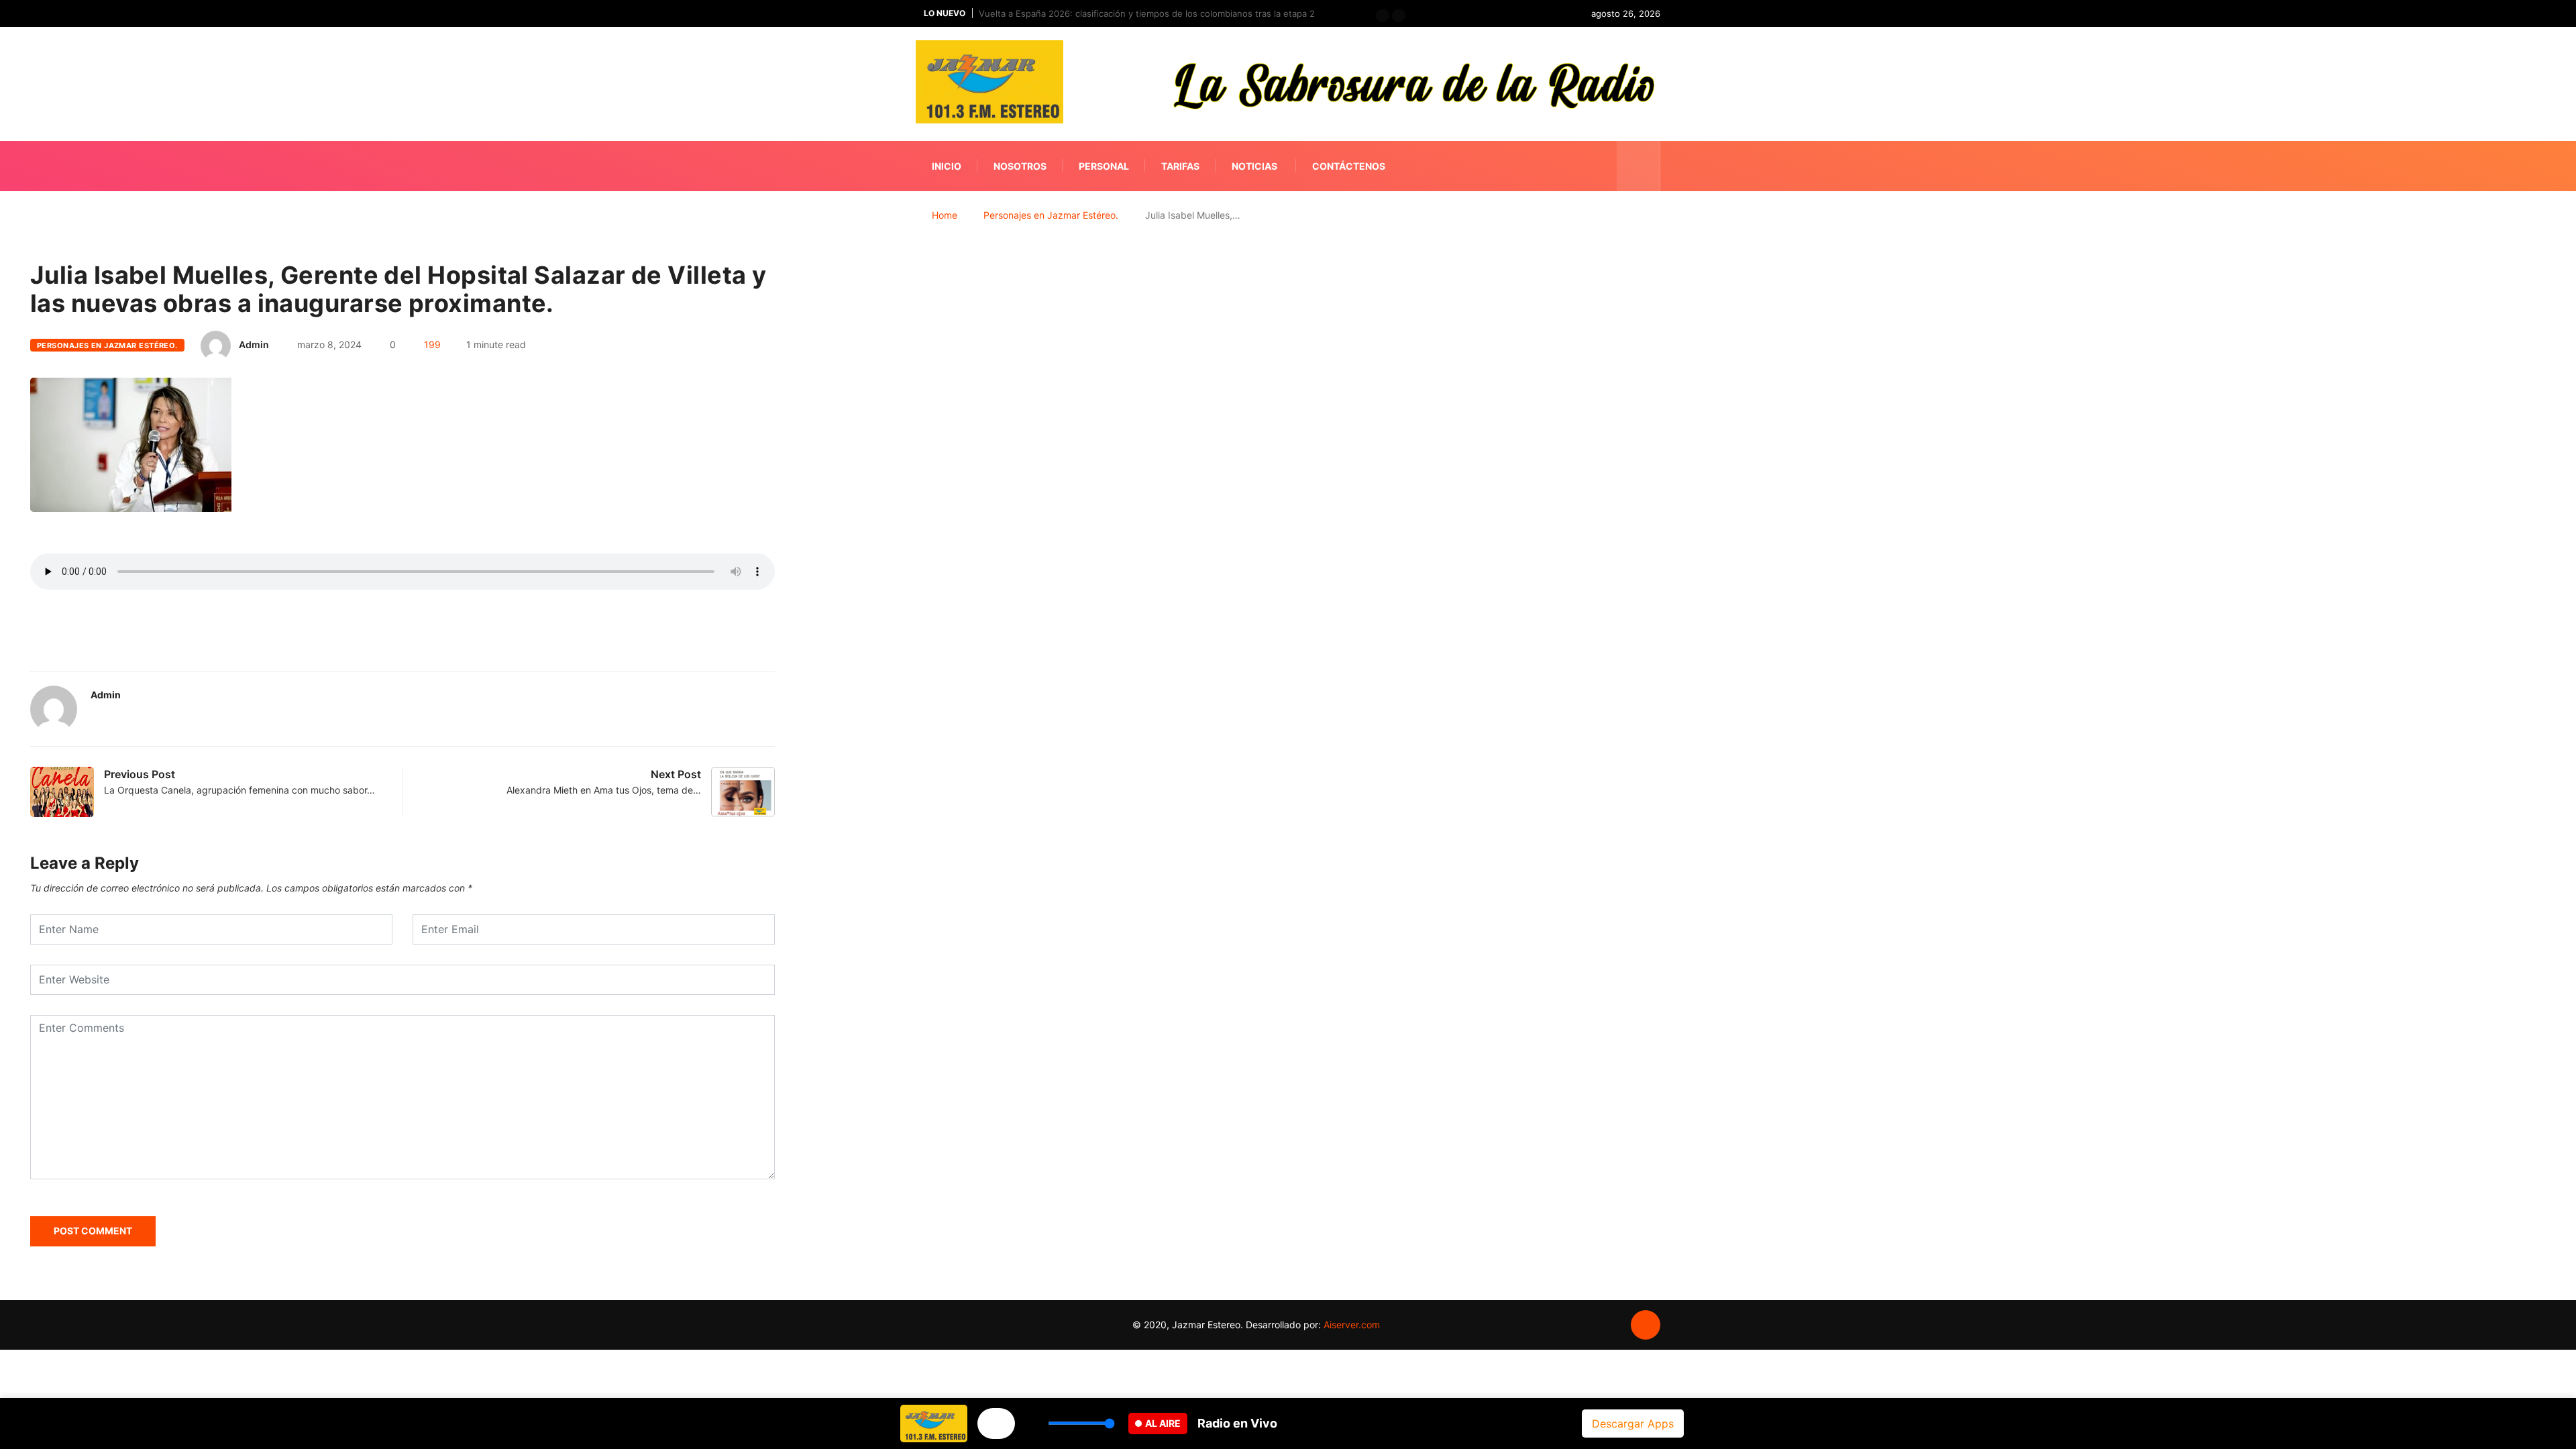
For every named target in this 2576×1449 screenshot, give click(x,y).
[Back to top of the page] (1646, 1326)
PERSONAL (1104, 166)
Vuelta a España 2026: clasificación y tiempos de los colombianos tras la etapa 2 (1147, 13)
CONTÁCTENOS (1349, 166)
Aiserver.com (1352, 1325)
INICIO (947, 166)
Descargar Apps (1633, 1424)
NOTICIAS (1254, 166)
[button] (1383, 15)
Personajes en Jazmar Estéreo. (1051, 215)
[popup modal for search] (1639, 166)
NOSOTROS (1020, 166)
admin (254, 344)
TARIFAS (1180, 166)
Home (945, 215)
